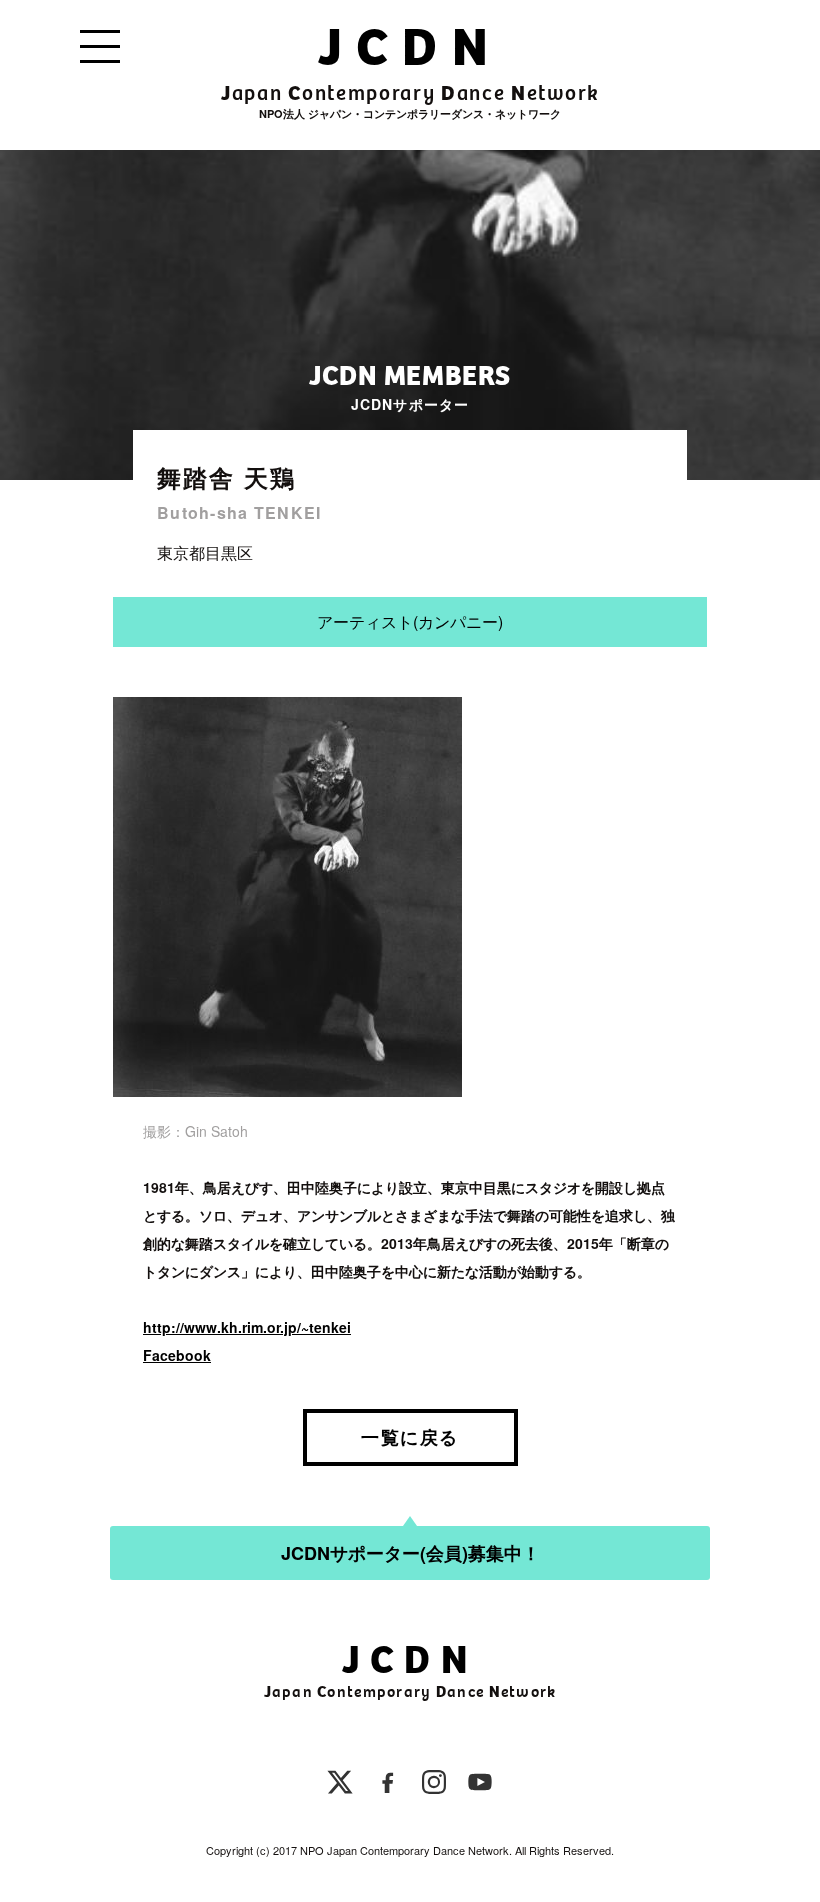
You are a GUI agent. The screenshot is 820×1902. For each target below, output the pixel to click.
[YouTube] (480, 1785)
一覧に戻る (409, 1437)
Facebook (177, 1355)
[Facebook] (388, 1785)
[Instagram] (434, 1785)
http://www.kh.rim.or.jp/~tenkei (247, 1327)
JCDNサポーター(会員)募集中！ (410, 1553)
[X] (340, 1785)
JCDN (409, 47)
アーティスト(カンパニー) (410, 621)
